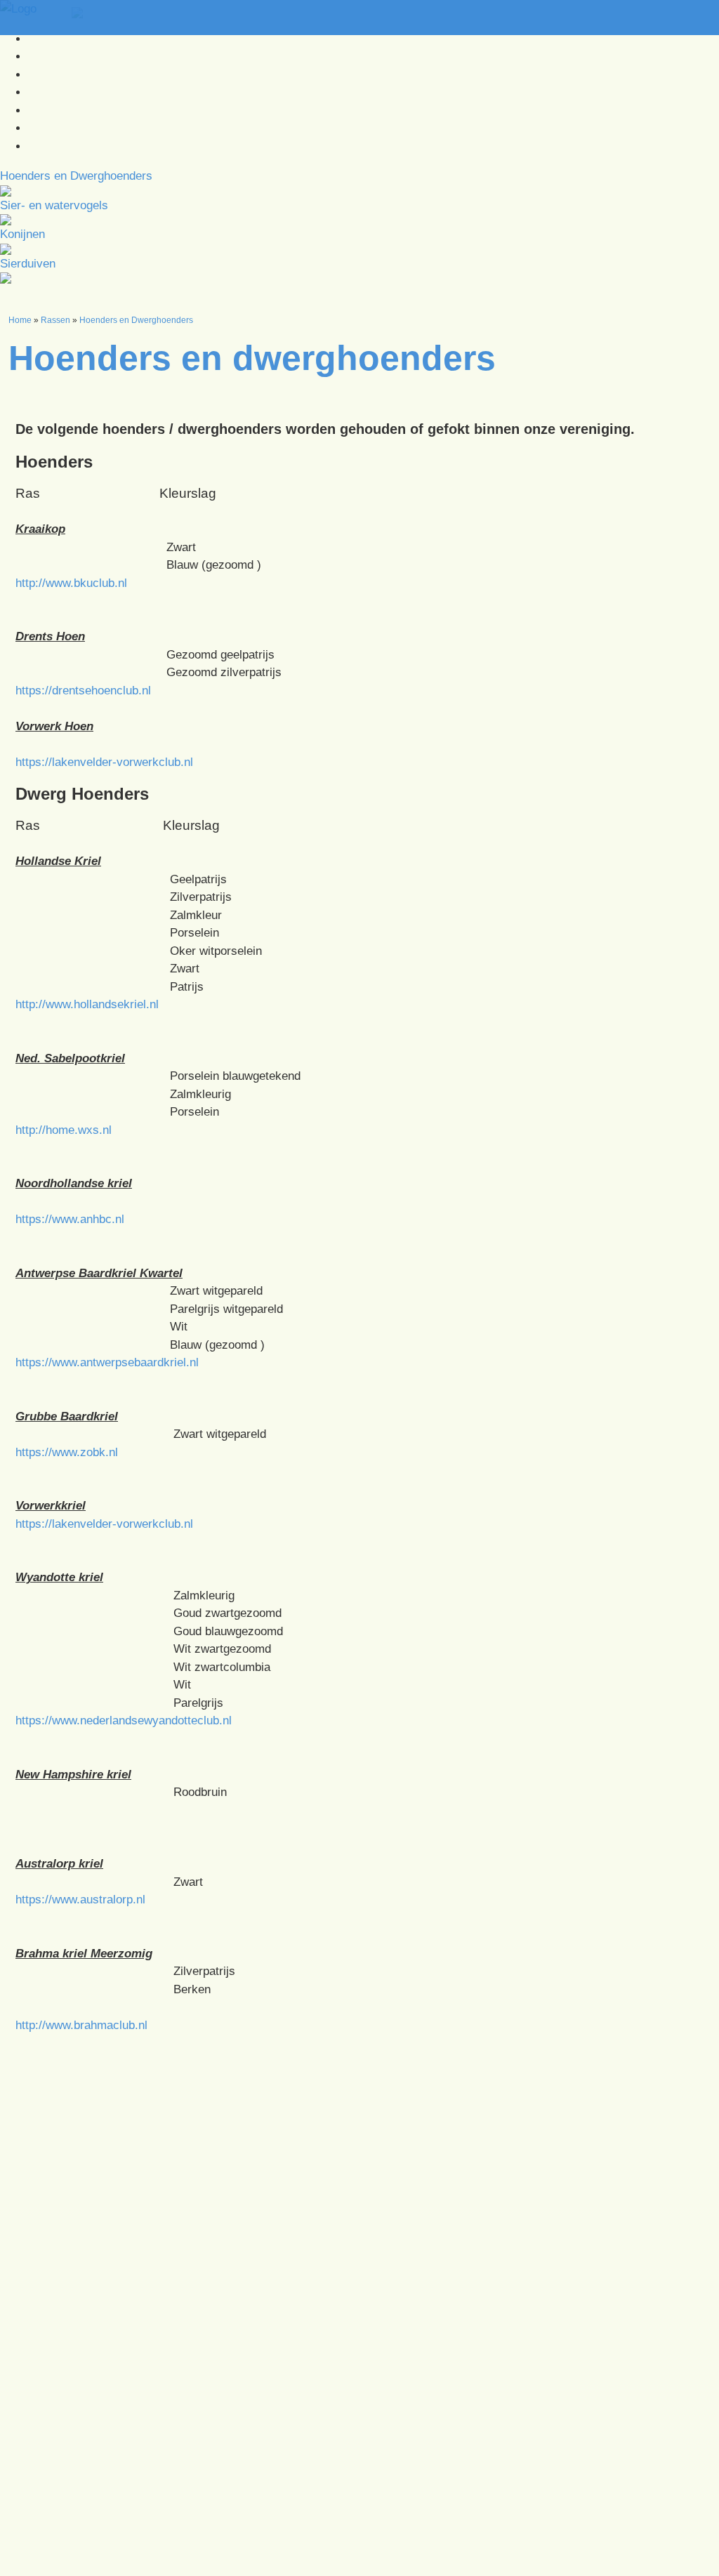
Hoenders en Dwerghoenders (136, 320)
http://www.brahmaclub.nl (81, 2025)
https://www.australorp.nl (80, 1900)
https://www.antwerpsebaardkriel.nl (107, 1362)
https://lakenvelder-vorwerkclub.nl (104, 762)
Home (20, 320)
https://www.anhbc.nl (70, 1219)
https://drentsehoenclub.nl (83, 691)
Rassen (55, 320)
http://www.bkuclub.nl (71, 583)
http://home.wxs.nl (64, 1130)
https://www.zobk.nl (67, 1452)
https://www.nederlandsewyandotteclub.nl (124, 1720)
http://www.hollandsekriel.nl (87, 1004)
